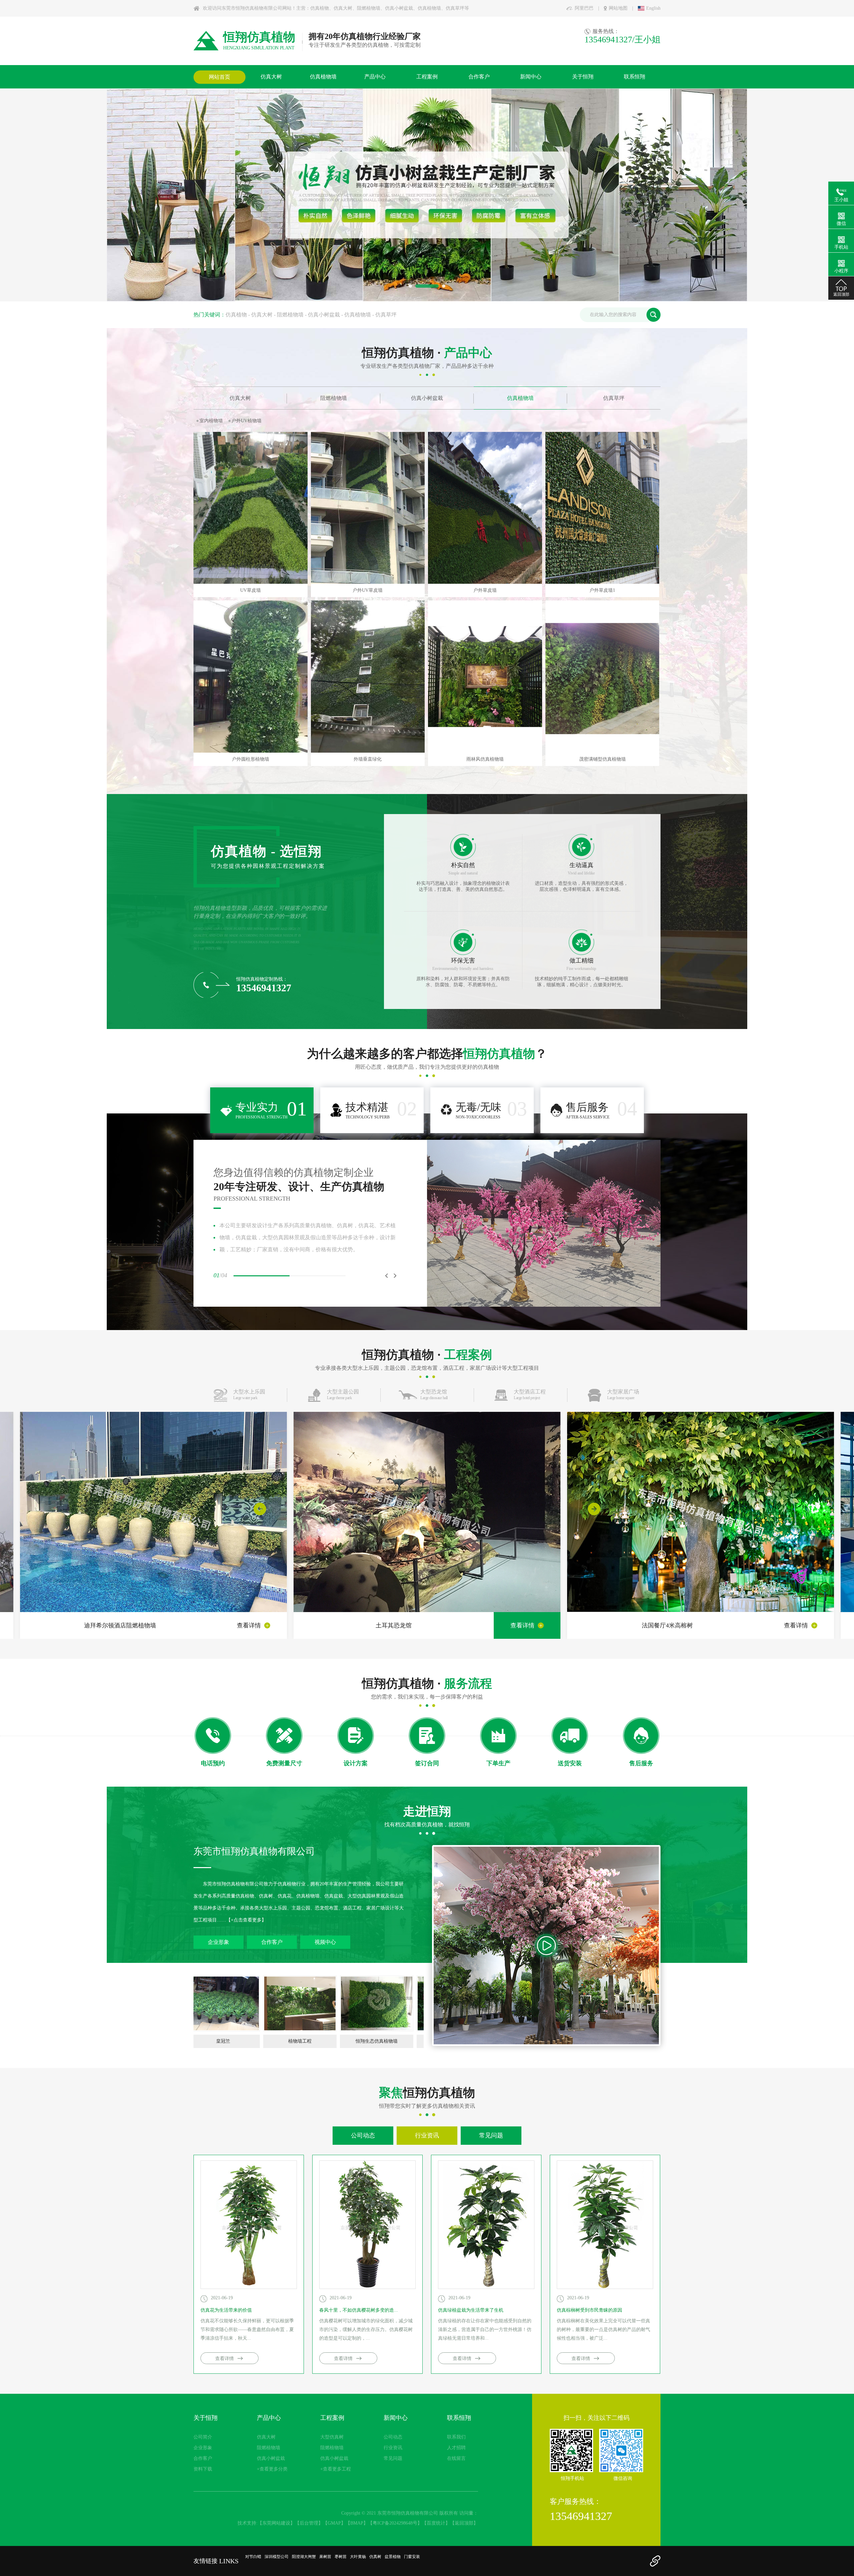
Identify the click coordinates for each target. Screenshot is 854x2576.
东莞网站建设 (276, 2523)
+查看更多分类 (272, 2469)
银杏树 (251, 590)
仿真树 (375, 2557)
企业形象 (219, 1942)
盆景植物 (393, 2557)
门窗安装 (412, 2557)
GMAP (334, 2523)
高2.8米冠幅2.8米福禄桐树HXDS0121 (602, 590)
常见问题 (491, 2135)
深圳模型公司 (277, 2557)
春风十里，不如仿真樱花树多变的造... (359, 2310)
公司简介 (203, 2437)
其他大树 (515, 421)
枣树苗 (341, 2557)
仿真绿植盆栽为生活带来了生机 (471, 2310)
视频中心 (325, 1942)
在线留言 (456, 2458)
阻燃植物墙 (290, 315)
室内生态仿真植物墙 (329, 2041)
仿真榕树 (305, 421)
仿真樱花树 (335, 421)
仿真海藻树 (243, 421)
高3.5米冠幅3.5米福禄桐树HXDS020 (250, 759)
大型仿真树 (332, 2437)
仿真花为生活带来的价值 (226, 2310)
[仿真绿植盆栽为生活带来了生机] (486, 2287)
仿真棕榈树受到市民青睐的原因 (589, 2310)
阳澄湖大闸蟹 (304, 2557)
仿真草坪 (386, 315)
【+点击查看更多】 (246, 1920)
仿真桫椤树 (453, 421)
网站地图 (618, 8)
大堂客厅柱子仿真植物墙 (406, 2041)
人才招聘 (456, 2448)
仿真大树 (262, 315)
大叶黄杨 (358, 2557)
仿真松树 (396, 421)
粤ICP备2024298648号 (395, 2523)
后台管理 (309, 2523)
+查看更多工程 (336, 2469)
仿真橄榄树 (485, 421)
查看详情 (249, 1625)
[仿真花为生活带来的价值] (249, 2287)
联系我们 (456, 2437)
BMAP (357, 2523)
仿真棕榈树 (275, 421)
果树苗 (325, 2557)
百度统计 (436, 2523)
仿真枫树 (424, 421)
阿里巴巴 (584, 8)
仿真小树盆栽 (324, 315)
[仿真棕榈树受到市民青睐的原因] (605, 2287)
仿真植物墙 (358, 315)
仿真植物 (236, 315)
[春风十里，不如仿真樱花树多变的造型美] (367, 2287)
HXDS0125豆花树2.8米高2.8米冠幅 (368, 590)
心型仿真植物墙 (253, 2041)
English (653, 8)
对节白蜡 (253, 2557)
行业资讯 (427, 2135)
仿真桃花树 (367, 421)
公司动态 (363, 2135)
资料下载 (203, 2469)
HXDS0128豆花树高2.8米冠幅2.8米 (485, 590)
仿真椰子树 (211, 421)
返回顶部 (464, 2523)
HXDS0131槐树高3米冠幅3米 (368, 759)
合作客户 (272, 1942)
